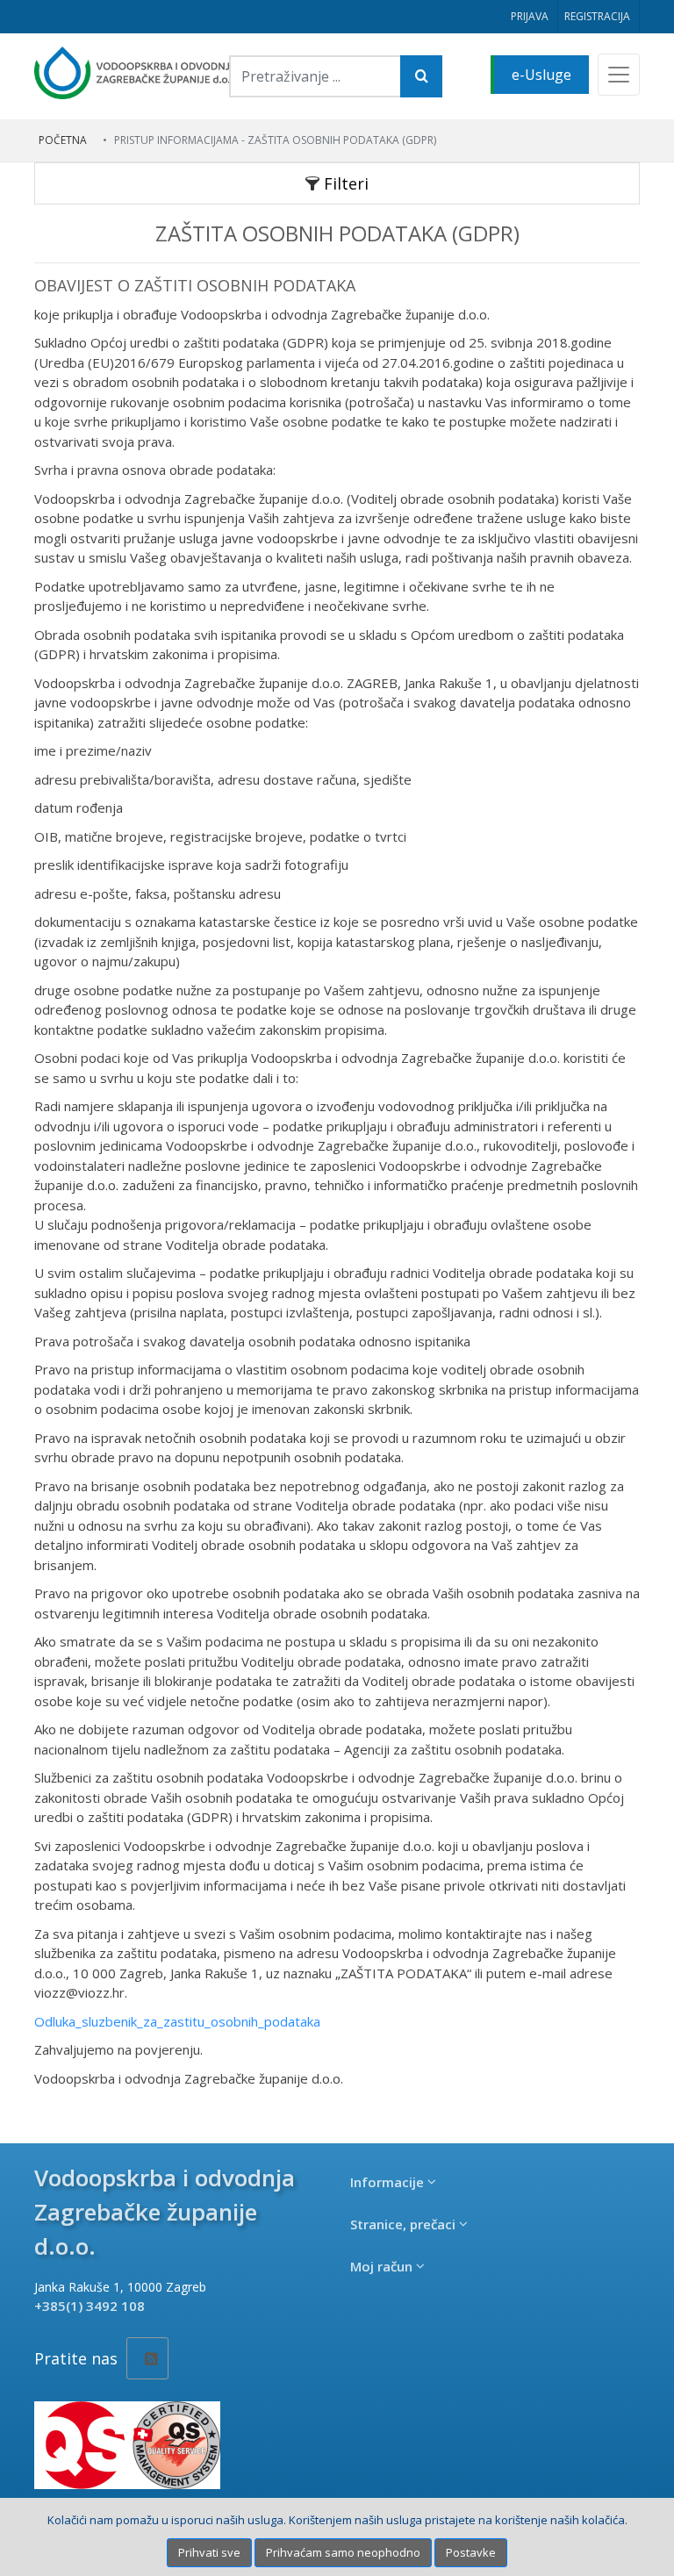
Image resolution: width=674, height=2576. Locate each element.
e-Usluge (541, 75)
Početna (63, 140)
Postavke (471, 2552)
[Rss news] (147, 2358)
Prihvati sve (209, 2552)
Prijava (530, 16)
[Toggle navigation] (619, 75)
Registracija (597, 16)
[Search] (421, 76)
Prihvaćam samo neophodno (343, 2552)
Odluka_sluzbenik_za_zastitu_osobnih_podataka (177, 2021)
